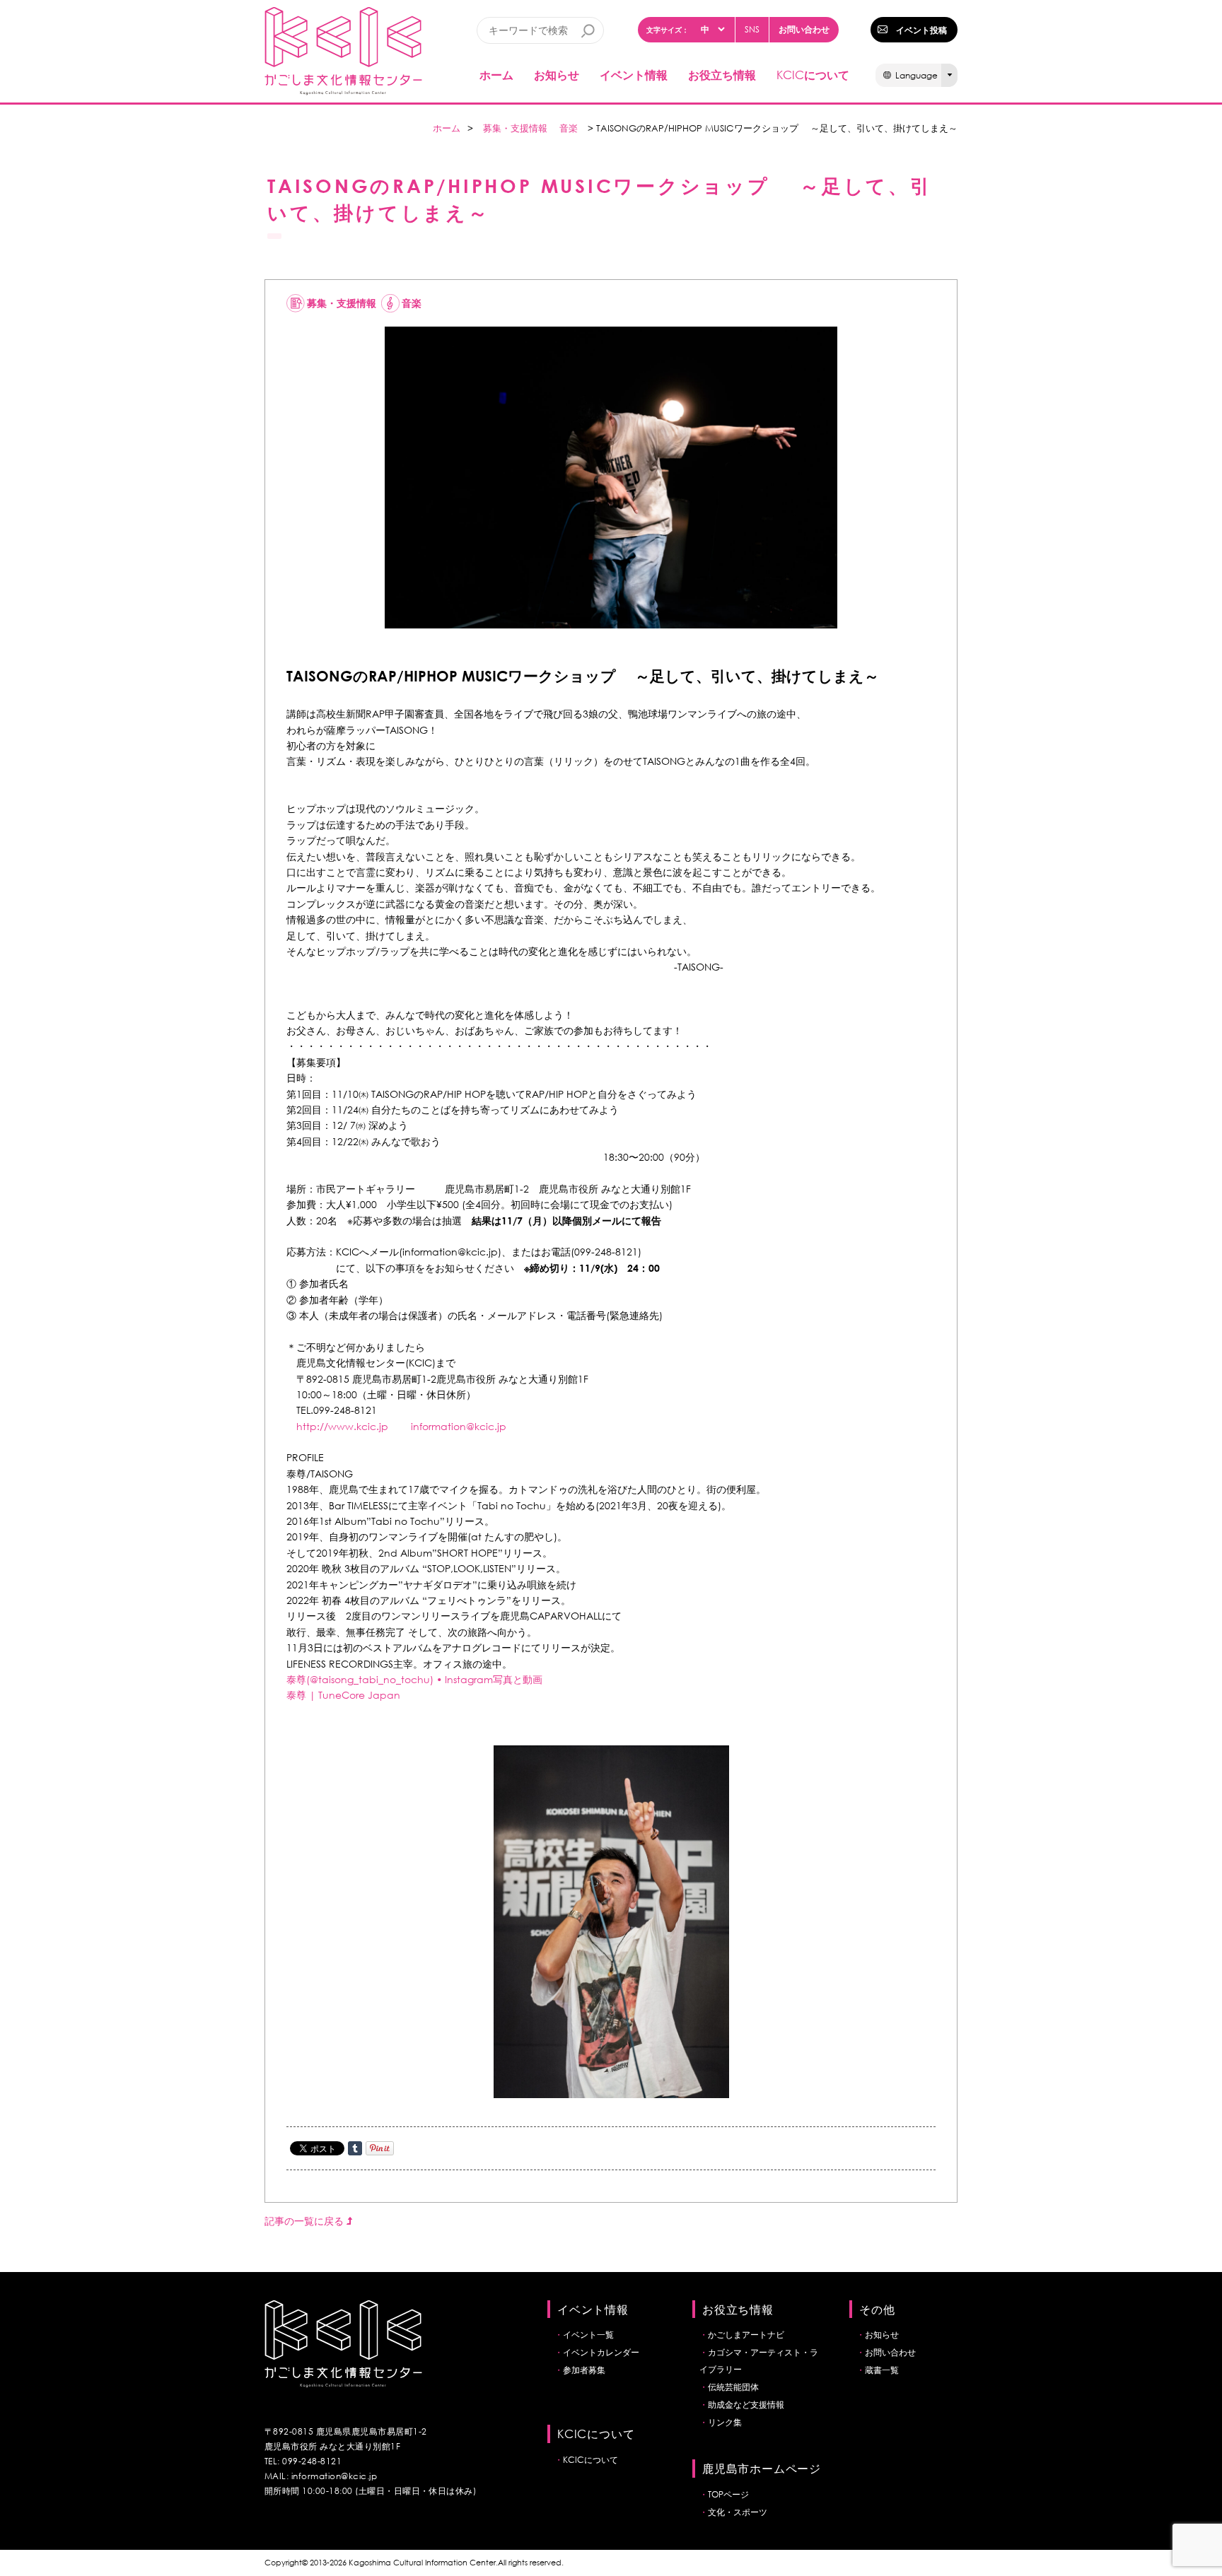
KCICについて (590, 2460)
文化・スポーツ (738, 2512)
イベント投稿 (921, 30)
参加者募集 (584, 2370)
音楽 (569, 128)
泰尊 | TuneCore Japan (343, 1695)
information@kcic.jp (459, 1426)
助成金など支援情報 (746, 2405)
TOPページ (728, 2494)
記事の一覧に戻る (305, 2221)
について (813, 75)
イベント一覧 (588, 2335)
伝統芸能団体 (733, 2387)
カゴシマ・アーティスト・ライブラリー (759, 2361)
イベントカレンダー (601, 2352)
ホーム (496, 75)
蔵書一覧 (882, 2370)
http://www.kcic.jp (342, 1426)
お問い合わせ (804, 29)
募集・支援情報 (515, 128)
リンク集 (725, 2422)
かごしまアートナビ (746, 2335)
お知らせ (557, 75)
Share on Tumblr (355, 2148)
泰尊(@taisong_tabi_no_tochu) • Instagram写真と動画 (414, 1679)
